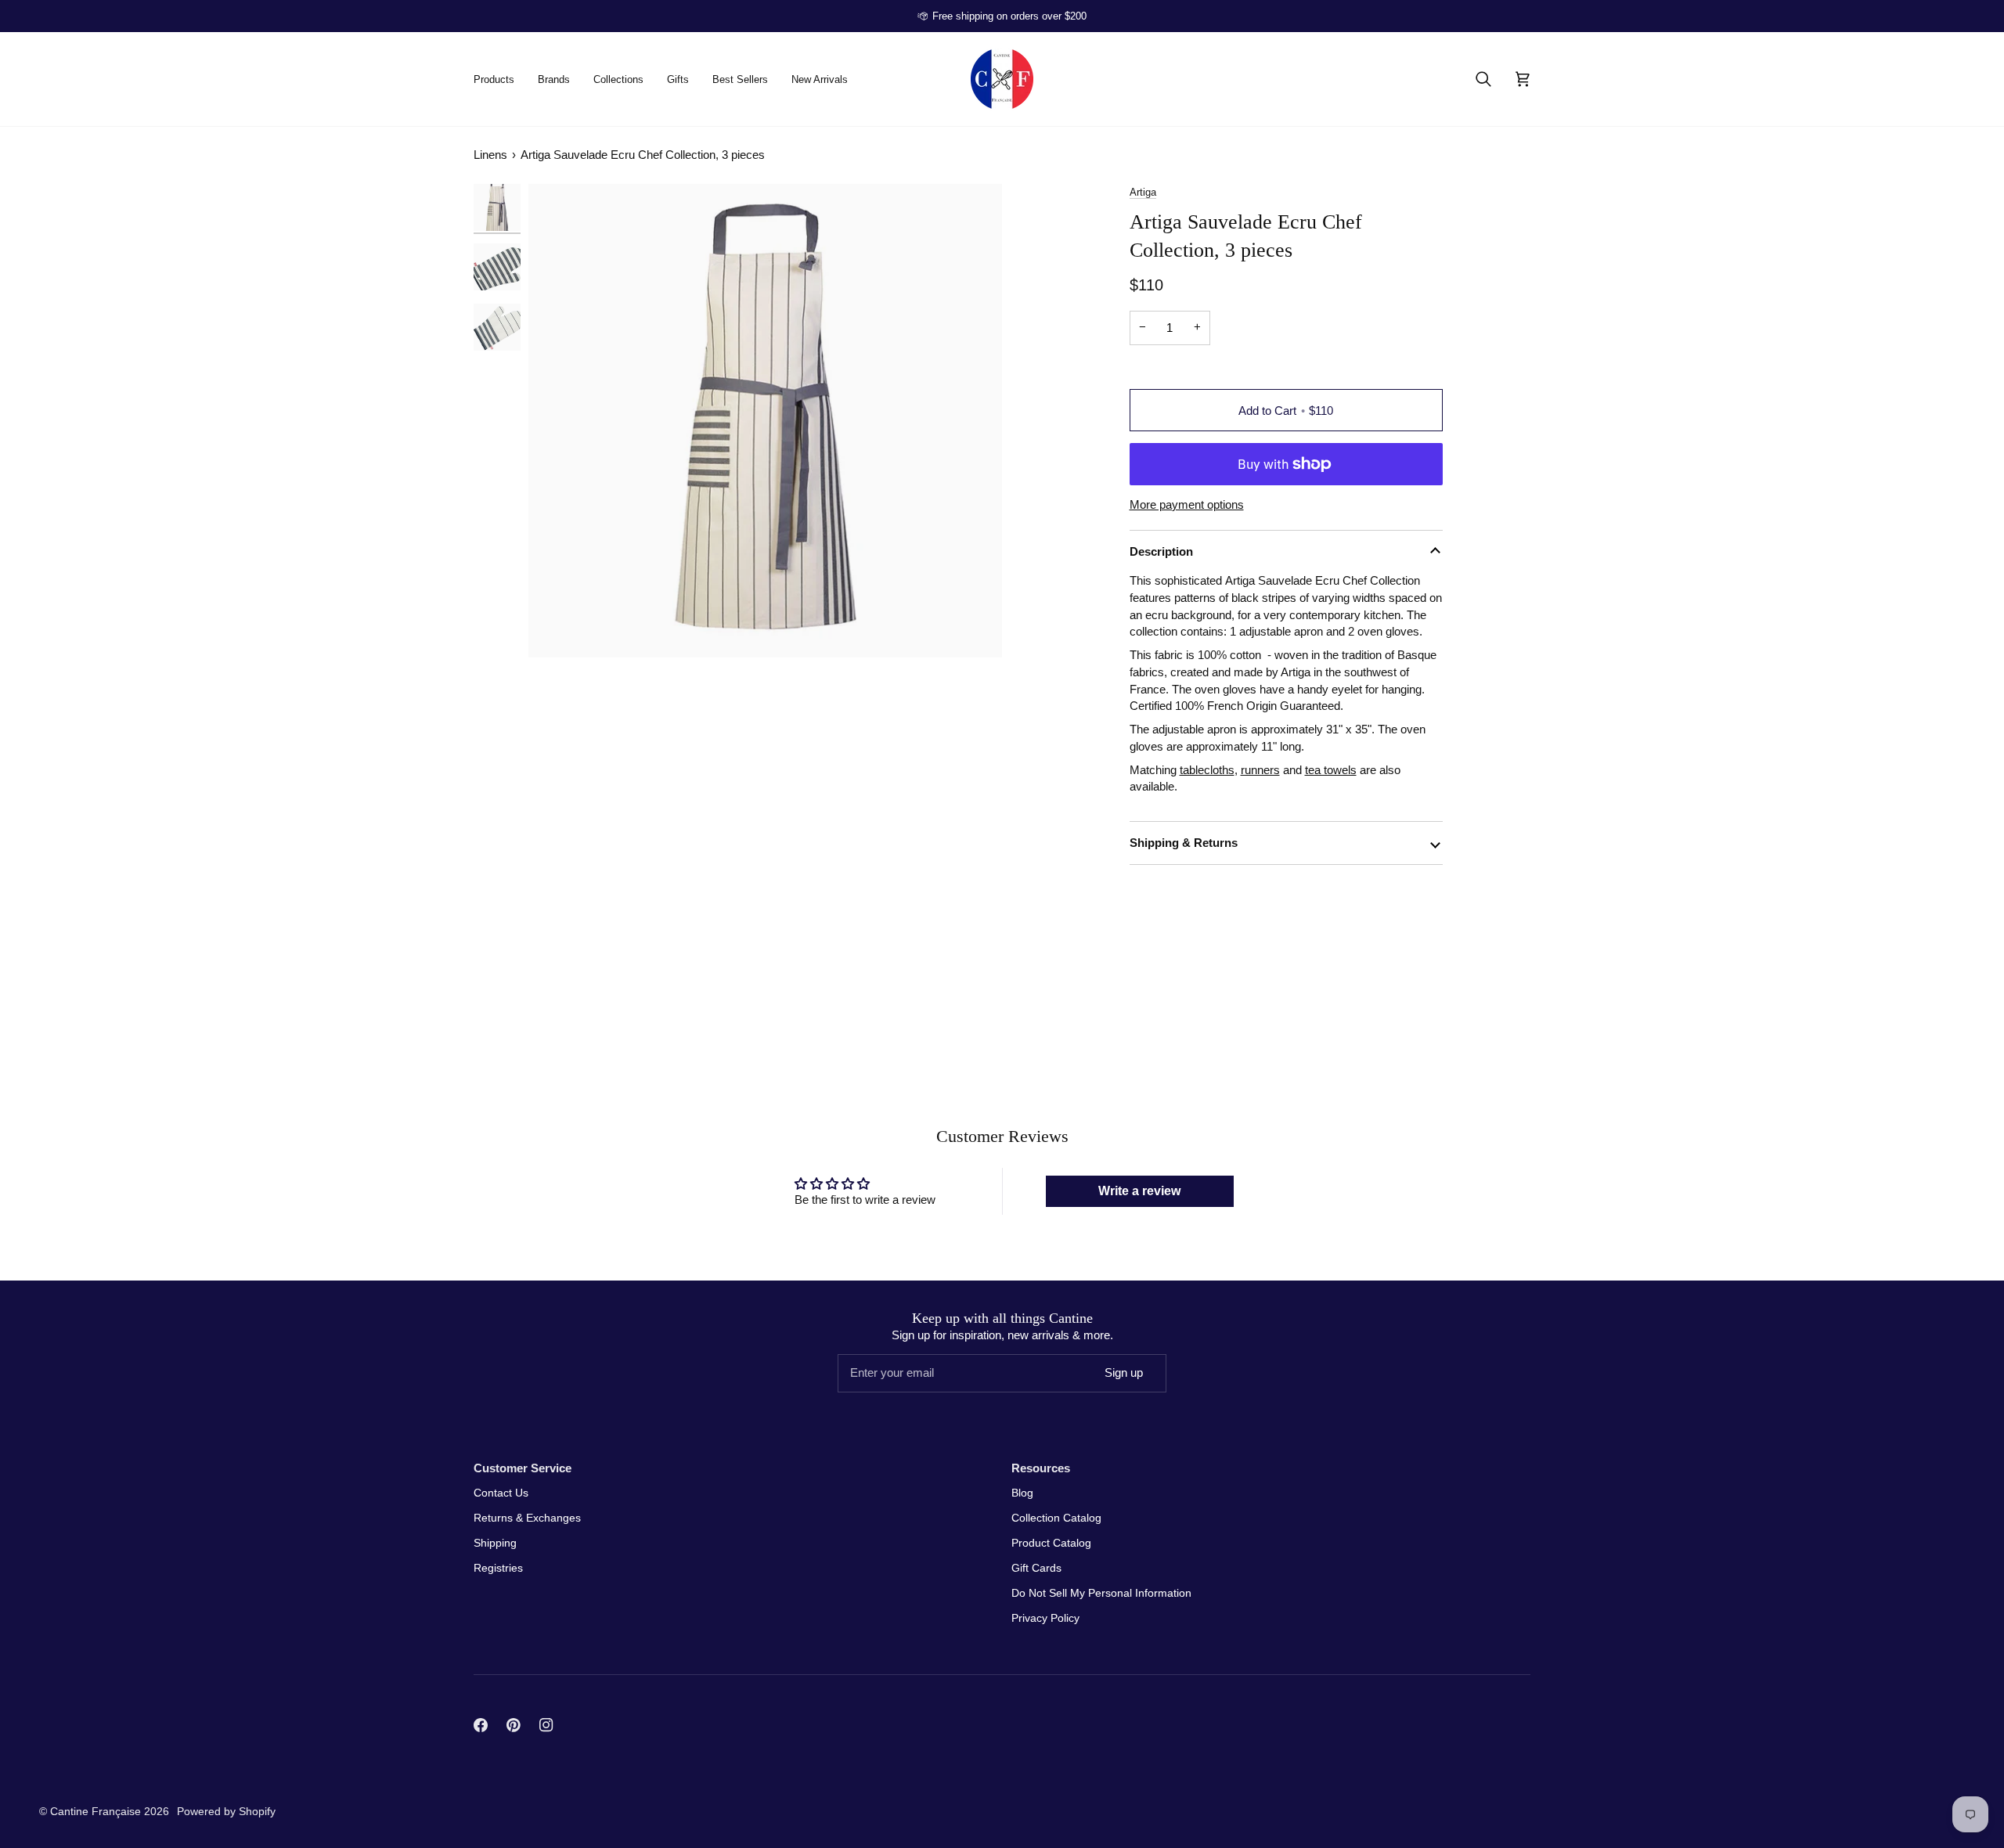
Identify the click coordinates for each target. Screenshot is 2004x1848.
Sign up (1124, 1372)
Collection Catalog (1056, 1518)
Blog (1022, 1493)
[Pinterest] (514, 1725)
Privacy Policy (1045, 1618)
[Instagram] (546, 1725)
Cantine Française (97, 1811)
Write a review (1139, 1191)
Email (861, 1387)
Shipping (495, 1543)
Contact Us (501, 1493)
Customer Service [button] (523, 1468)
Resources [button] (1041, 1468)
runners (1260, 770)
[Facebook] (481, 1725)
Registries (498, 1568)
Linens (490, 155)
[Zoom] (765, 421)
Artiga (1143, 192)
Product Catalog (1051, 1543)
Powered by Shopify (226, 1811)
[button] (500, 79)
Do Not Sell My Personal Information (1101, 1593)
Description (1161, 551)
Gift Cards (1036, 1568)
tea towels (1331, 770)
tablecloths (1207, 770)
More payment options (1187, 505)
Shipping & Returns (1184, 843)
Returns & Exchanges (527, 1518)
